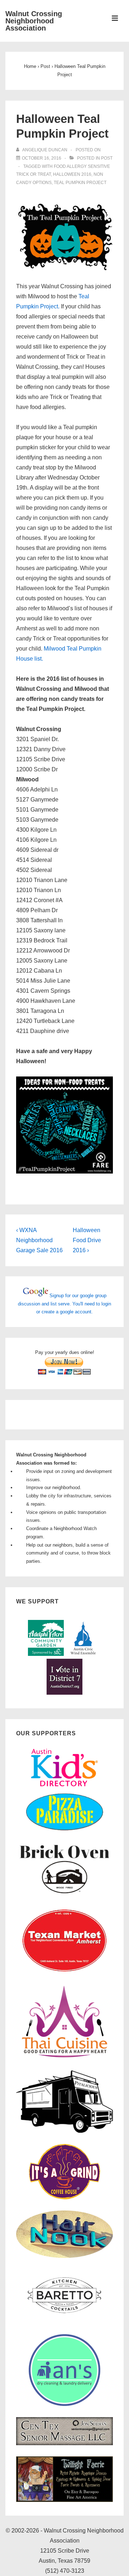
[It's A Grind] (64, 2198)
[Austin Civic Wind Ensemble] (83, 1654)
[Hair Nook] (64, 2256)
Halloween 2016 (72, 174)
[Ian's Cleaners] (64, 2404)
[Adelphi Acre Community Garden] (46, 1654)
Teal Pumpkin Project (80, 183)
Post (107, 158)
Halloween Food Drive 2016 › (87, 1240)
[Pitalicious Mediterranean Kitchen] (64, 2132)
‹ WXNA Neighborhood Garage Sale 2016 (39, 1240)
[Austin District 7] (64, 1693)
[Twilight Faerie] (64, 2500)
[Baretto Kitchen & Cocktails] (64, 2322)
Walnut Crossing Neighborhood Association (34, 21)
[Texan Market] (64, 1973)
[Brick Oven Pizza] (64, 1894)
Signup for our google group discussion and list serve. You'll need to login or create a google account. (64, 1304)
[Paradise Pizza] (64, 1830)
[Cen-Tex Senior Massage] (64, 2444)
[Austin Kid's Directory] (64, 1789)
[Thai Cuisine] (64, 2058)
